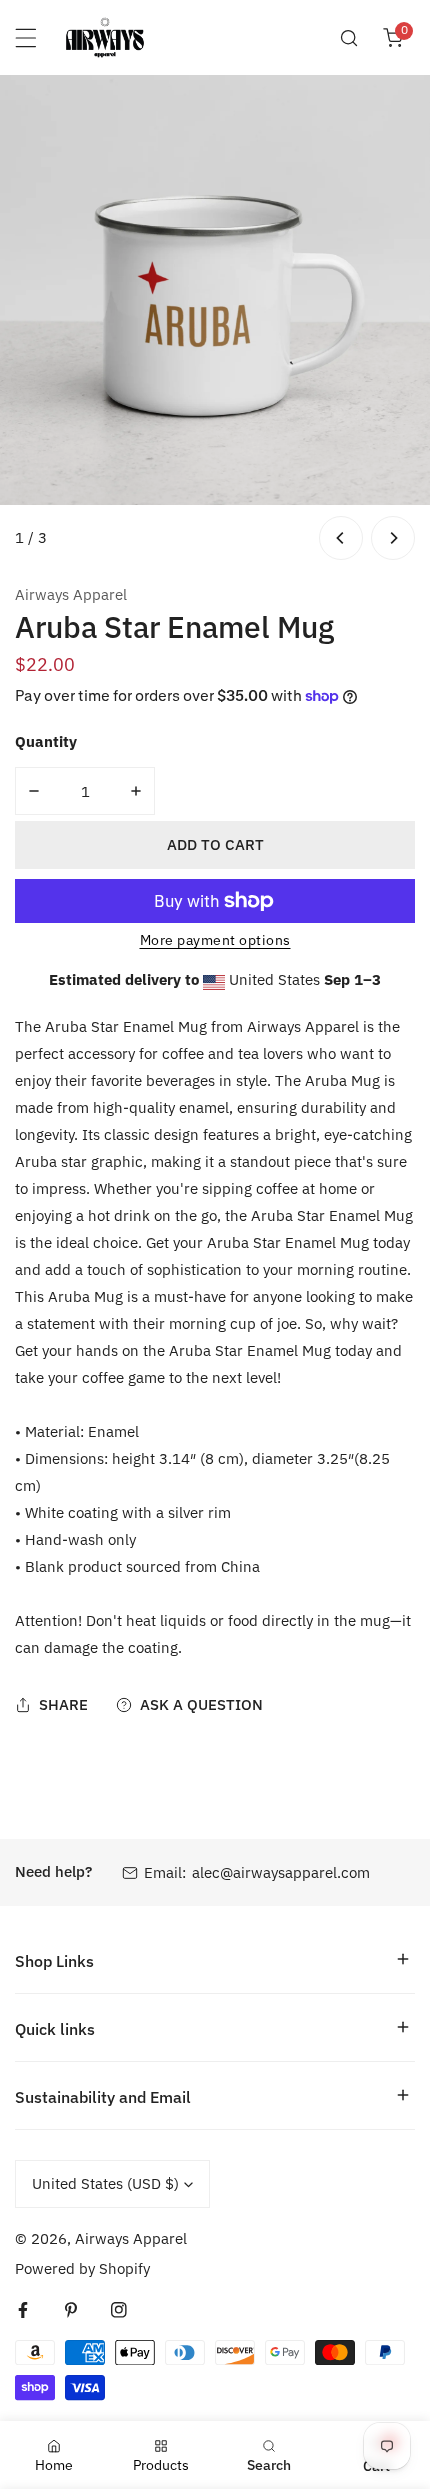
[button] (393, 38)
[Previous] (341, 538)
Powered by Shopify (82, 2268)
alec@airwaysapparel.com (281, 1872)
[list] (215, 320)
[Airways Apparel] (105, 37)
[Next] (393, 538)
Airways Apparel (71, 594)
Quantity (46, 741)
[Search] (349, 38)
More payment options (215, 940)
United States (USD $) (105, 2183)
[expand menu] (26, 38)
